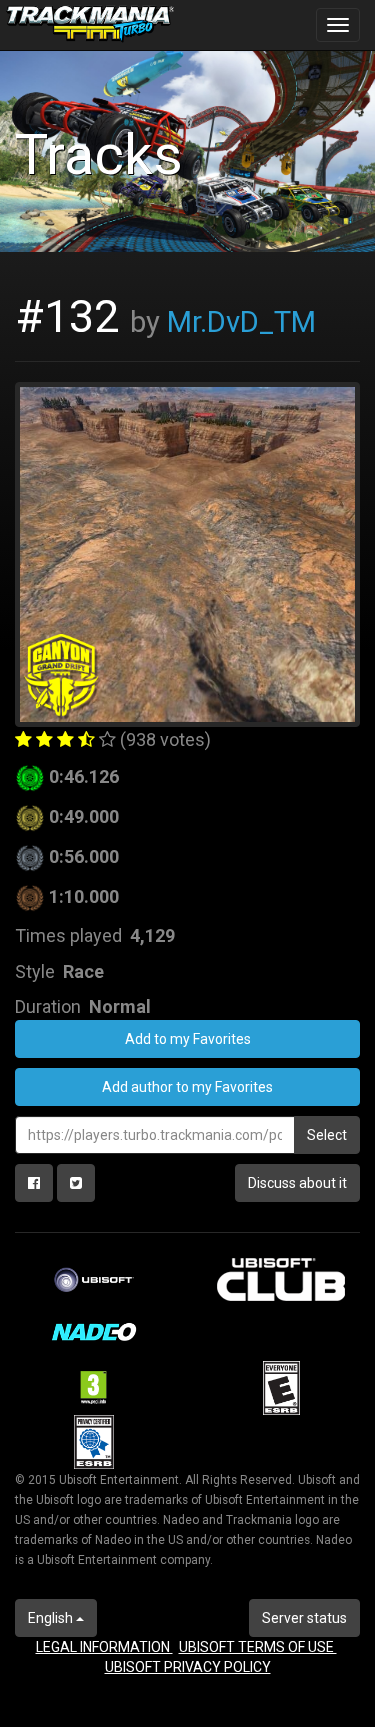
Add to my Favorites (188, 1039)
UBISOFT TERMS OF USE (258, 1647)
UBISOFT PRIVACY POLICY (188, 1667)
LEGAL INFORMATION (104, 1647)
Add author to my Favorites (187, 1087)
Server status (304, 1618)
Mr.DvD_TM (241, 322)
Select (327, 1135)
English (52, 1618)
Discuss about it (297, 1183)
